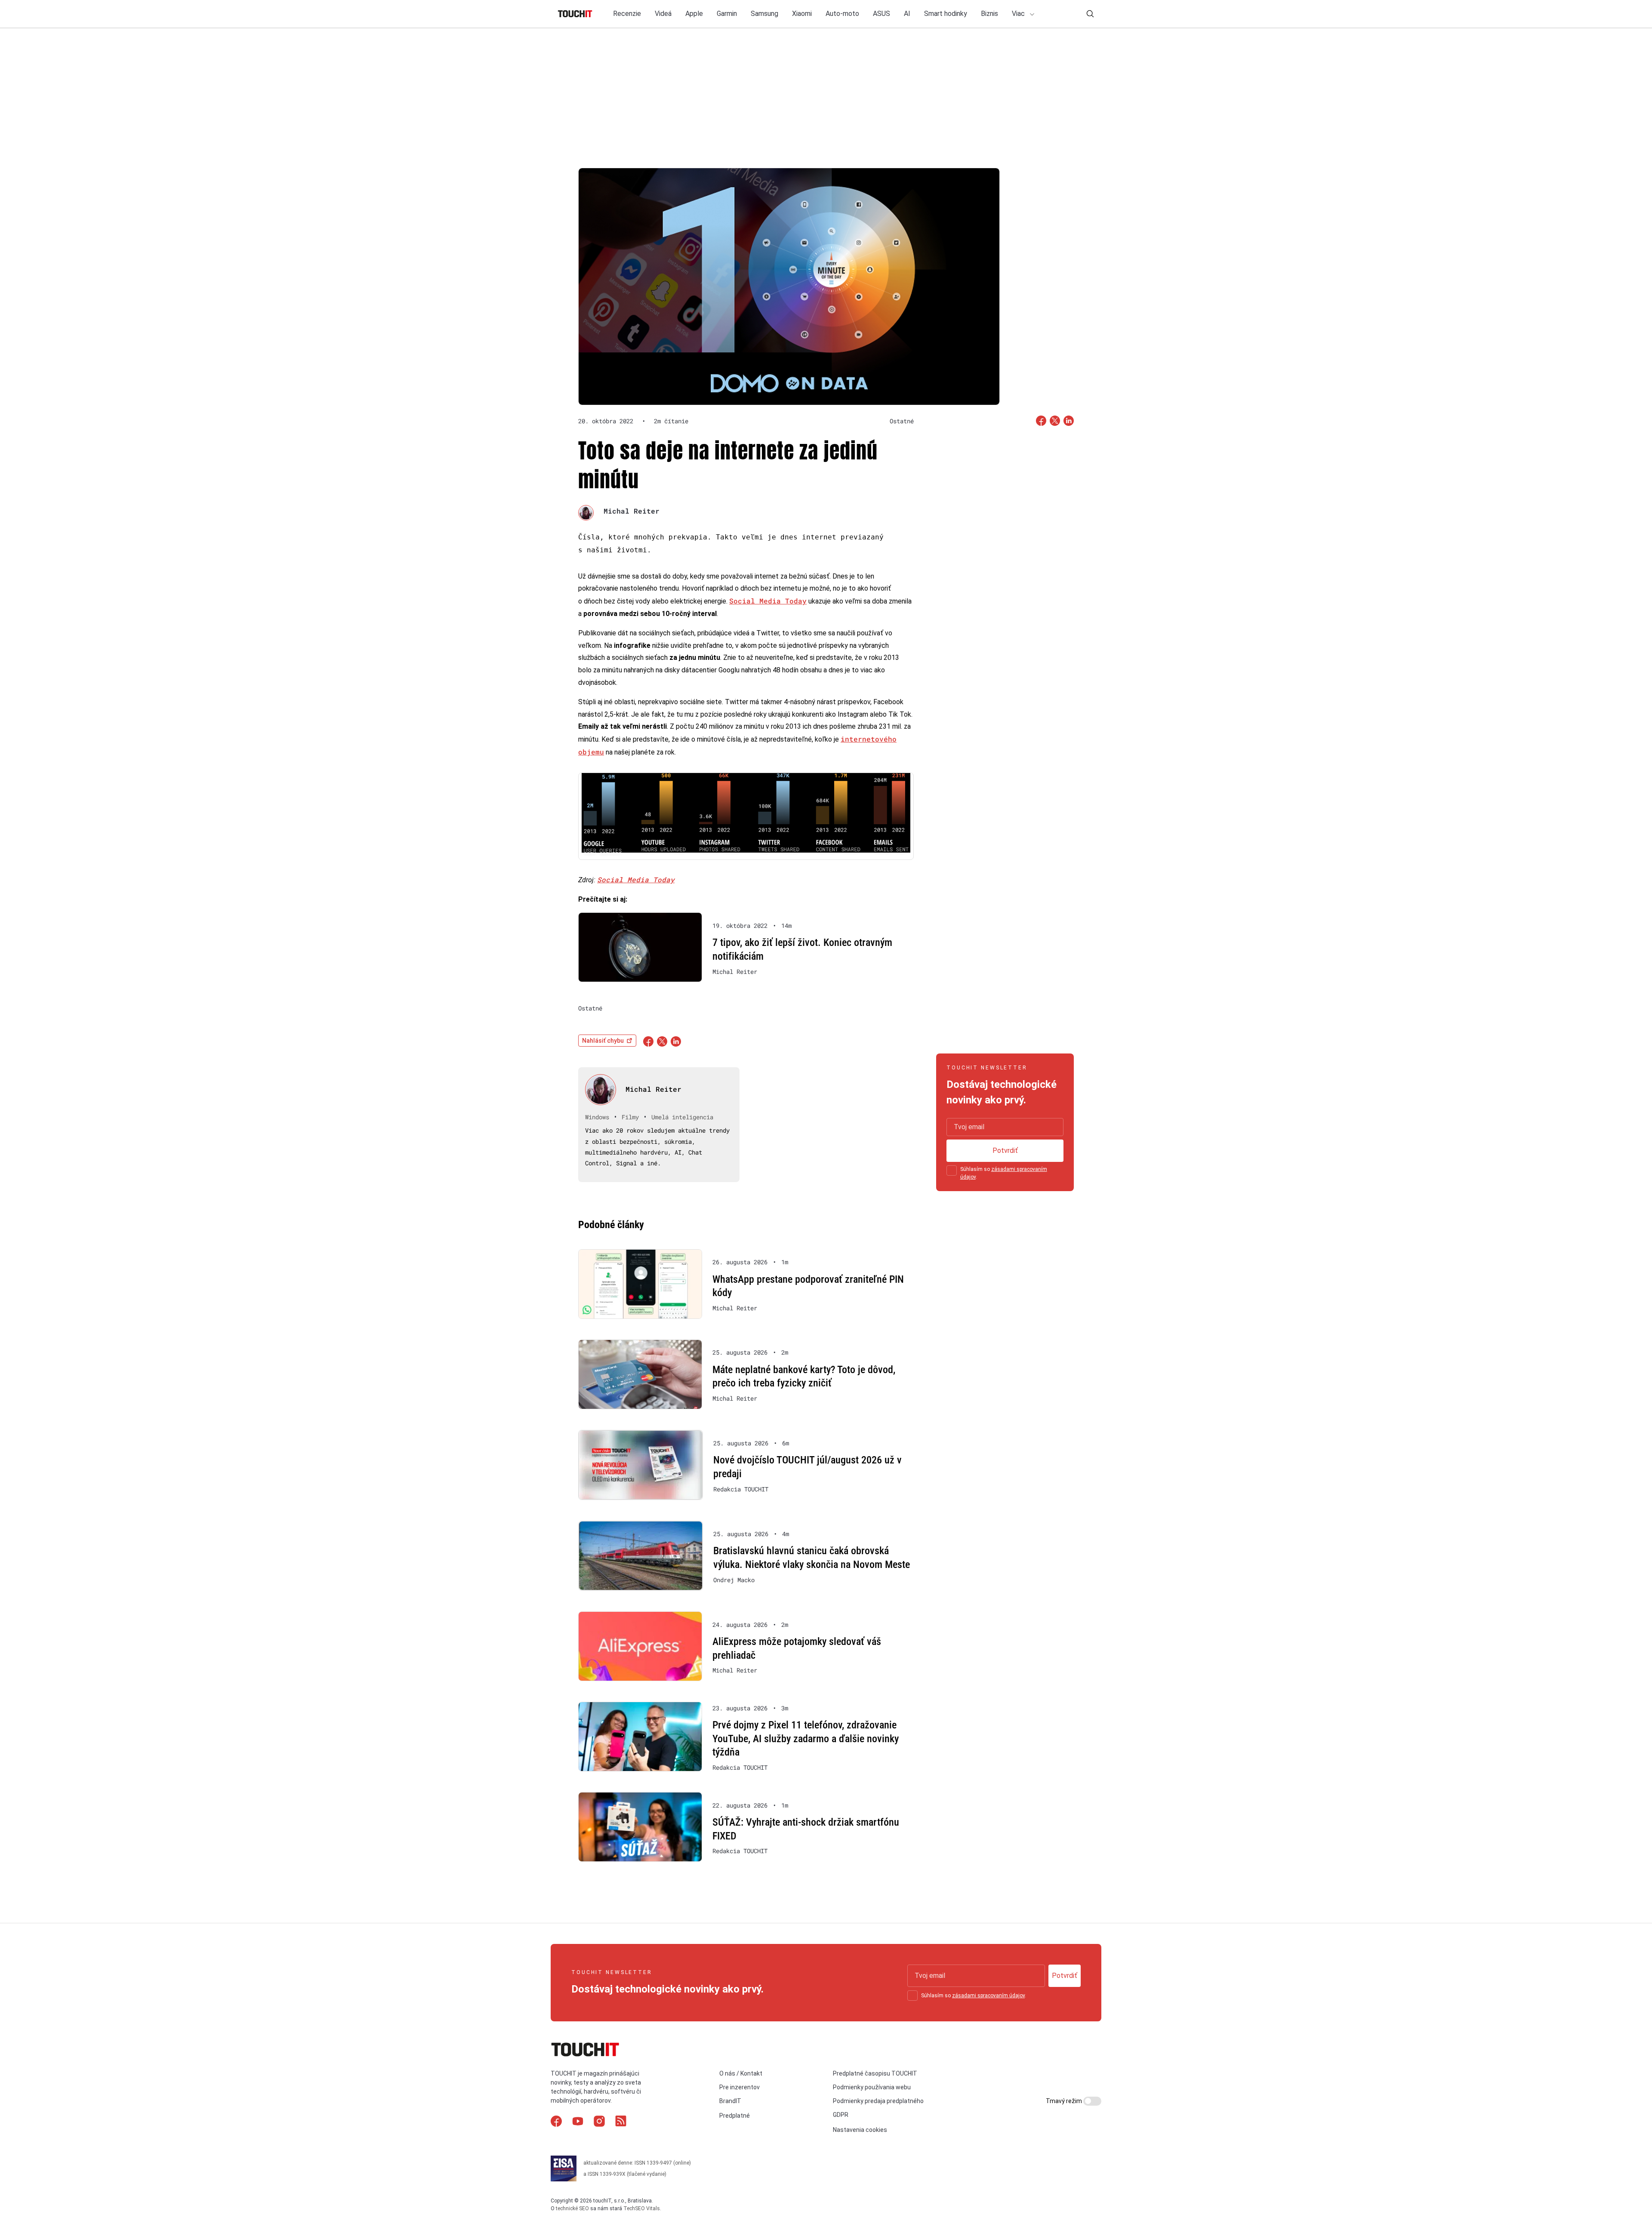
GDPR (841, 2115)
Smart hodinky (946, 14)
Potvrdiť (1005, 1150)
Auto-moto (842, 14)
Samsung (764, 14)
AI (907, 14)
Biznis (989, 14)
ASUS (881, 14)
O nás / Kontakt (741, 2073)
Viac (1019, 14)
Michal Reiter (632, 511)
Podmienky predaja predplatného (878, 2101)
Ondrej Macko (734, 1580)
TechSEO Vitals (642, 2208)
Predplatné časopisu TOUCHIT (875, 2073)
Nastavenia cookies (860, 2130)
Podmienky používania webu (872, 2087)
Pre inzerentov (740, 2087)
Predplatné (735, 2116)
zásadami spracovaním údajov (988, 1996)
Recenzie (627, 14)
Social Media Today (768, 601)
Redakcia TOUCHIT (741, 1489)
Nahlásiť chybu (603, 1041)
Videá (663, 14)
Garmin (727, 14)
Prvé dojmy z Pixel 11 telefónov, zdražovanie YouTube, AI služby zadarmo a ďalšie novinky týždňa (806, 1739)
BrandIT (730, 2101)
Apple (694, 14)
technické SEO (572, 2208)
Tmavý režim (1065, 2101)
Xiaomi (802, 14)
